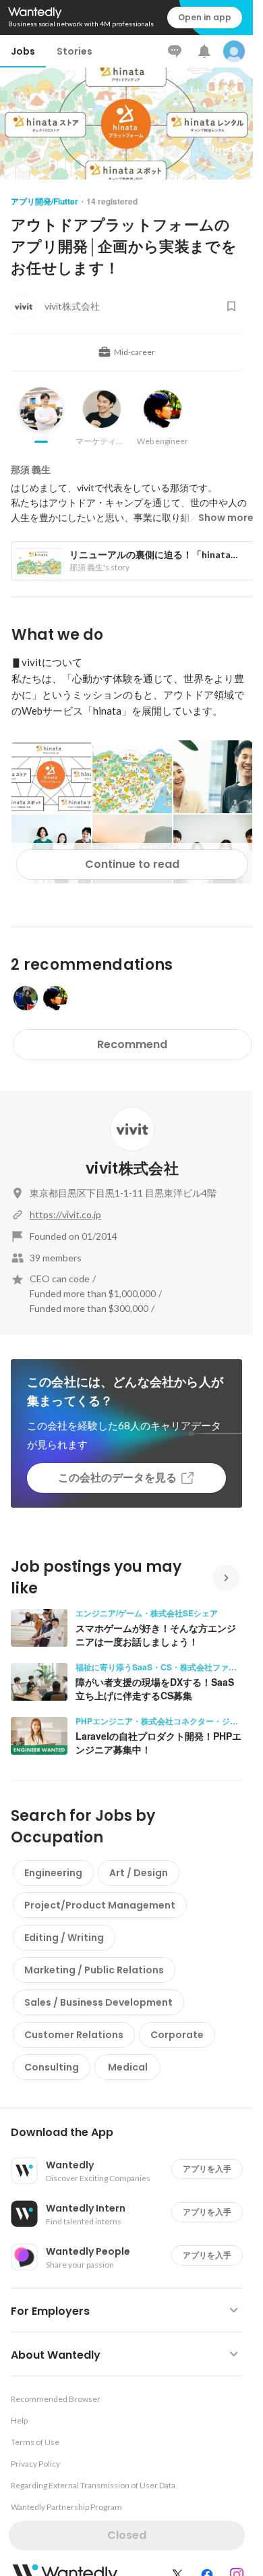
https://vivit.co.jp (65, 1214)
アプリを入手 (207, 2169)
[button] (132, 2133)
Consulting (52, 2067)
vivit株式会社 (132, 1169)
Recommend (132, 1044)
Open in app (205, 17)
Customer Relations (74, 2035)
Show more (226, 518)
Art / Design (139, 1873)
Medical (128, 2067)
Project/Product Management (100, 1905)
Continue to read (132, 864)
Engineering (53, 1873)
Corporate (177, 2035)
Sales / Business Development (98, 2002)
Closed (127, 2535)
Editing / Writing (64, 1938)
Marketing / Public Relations (94, 1970)
